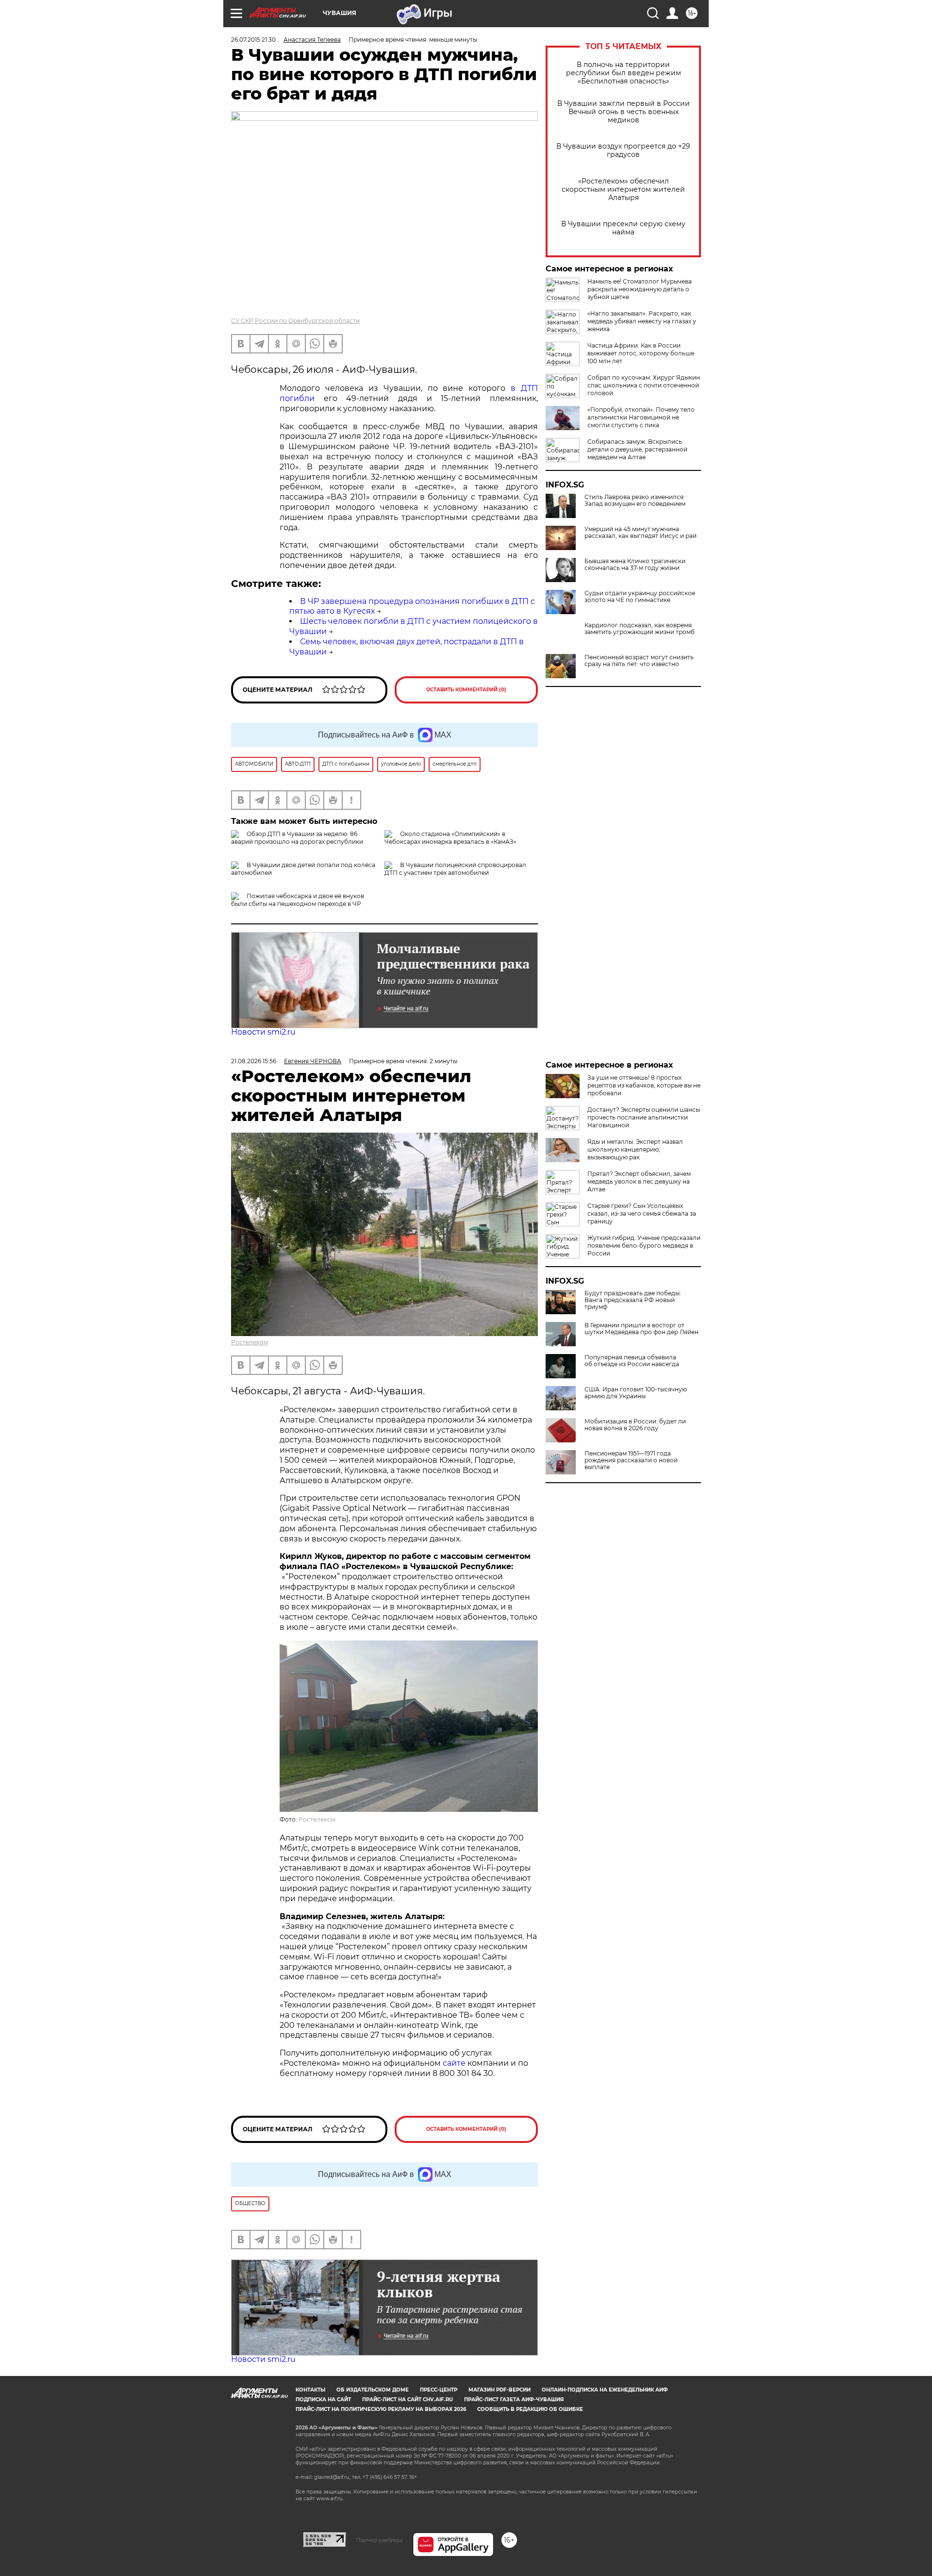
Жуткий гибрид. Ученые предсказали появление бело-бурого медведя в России (644, 1246)
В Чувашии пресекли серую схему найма (623, 228)
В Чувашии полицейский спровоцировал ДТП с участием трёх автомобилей (455, 869)
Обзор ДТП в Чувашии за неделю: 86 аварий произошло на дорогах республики (297, 838)
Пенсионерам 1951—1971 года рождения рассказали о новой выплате (631, 1460)
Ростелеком (250, 1342)
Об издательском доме (373, 2390)
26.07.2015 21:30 (253, 40)
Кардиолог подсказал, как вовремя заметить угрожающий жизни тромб (640, 629)
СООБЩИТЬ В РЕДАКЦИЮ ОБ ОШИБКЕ (530, 2409)
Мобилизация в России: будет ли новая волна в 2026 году (635, 1425)
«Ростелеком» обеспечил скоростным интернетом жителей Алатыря (623, 190)
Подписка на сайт (323, 2400)
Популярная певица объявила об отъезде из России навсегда (632, 1361)
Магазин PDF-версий (499, 2390)
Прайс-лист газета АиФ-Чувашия (514, 2400)
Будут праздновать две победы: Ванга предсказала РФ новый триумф (633, 1300)
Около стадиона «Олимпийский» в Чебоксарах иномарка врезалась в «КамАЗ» (450, 838)
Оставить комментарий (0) (466, 690)
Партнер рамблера (379, 2540)
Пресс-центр (439, 2390)
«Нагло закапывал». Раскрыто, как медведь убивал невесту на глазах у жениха (642, 321)
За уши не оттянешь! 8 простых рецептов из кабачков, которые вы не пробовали (644, 1085)
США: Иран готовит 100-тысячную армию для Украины (636, 1393)
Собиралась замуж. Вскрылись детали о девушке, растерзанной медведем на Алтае (637, 449)
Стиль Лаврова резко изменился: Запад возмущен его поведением (635, 501)
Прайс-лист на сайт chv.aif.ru (408, 2400)
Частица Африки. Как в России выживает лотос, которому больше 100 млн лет (641, 353)
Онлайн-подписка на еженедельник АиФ (605, 2390)
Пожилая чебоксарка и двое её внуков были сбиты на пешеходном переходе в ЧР (298, 900)
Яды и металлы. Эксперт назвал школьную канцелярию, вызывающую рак (635, 1149)
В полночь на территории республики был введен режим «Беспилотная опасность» (624, 73)
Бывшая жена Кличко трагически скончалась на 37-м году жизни (635, 565)
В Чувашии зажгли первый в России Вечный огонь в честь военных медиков (624, 112)
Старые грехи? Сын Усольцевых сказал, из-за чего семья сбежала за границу (642, 1213)
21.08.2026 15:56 (254, 1061)
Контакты (310, 2390)
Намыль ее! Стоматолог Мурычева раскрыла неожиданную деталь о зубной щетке (640, 289)
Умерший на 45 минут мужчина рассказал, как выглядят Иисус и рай (641, 533)
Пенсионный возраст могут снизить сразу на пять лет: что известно (639, 661)
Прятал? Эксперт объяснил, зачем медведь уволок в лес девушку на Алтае (639, 1181)
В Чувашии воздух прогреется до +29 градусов (623, 151)
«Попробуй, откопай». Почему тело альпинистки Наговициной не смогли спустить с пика (641, 417)
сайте (455, 2063)
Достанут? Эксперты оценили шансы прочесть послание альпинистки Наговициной (644, 1117)
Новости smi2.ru (263, 1032)
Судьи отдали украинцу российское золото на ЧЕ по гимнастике (640, 597)
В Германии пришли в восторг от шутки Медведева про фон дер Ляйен (641, 1329)
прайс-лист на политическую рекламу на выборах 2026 (381, 2409)
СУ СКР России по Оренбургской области (295, 321)
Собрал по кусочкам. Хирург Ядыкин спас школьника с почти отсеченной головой (644, 385)
